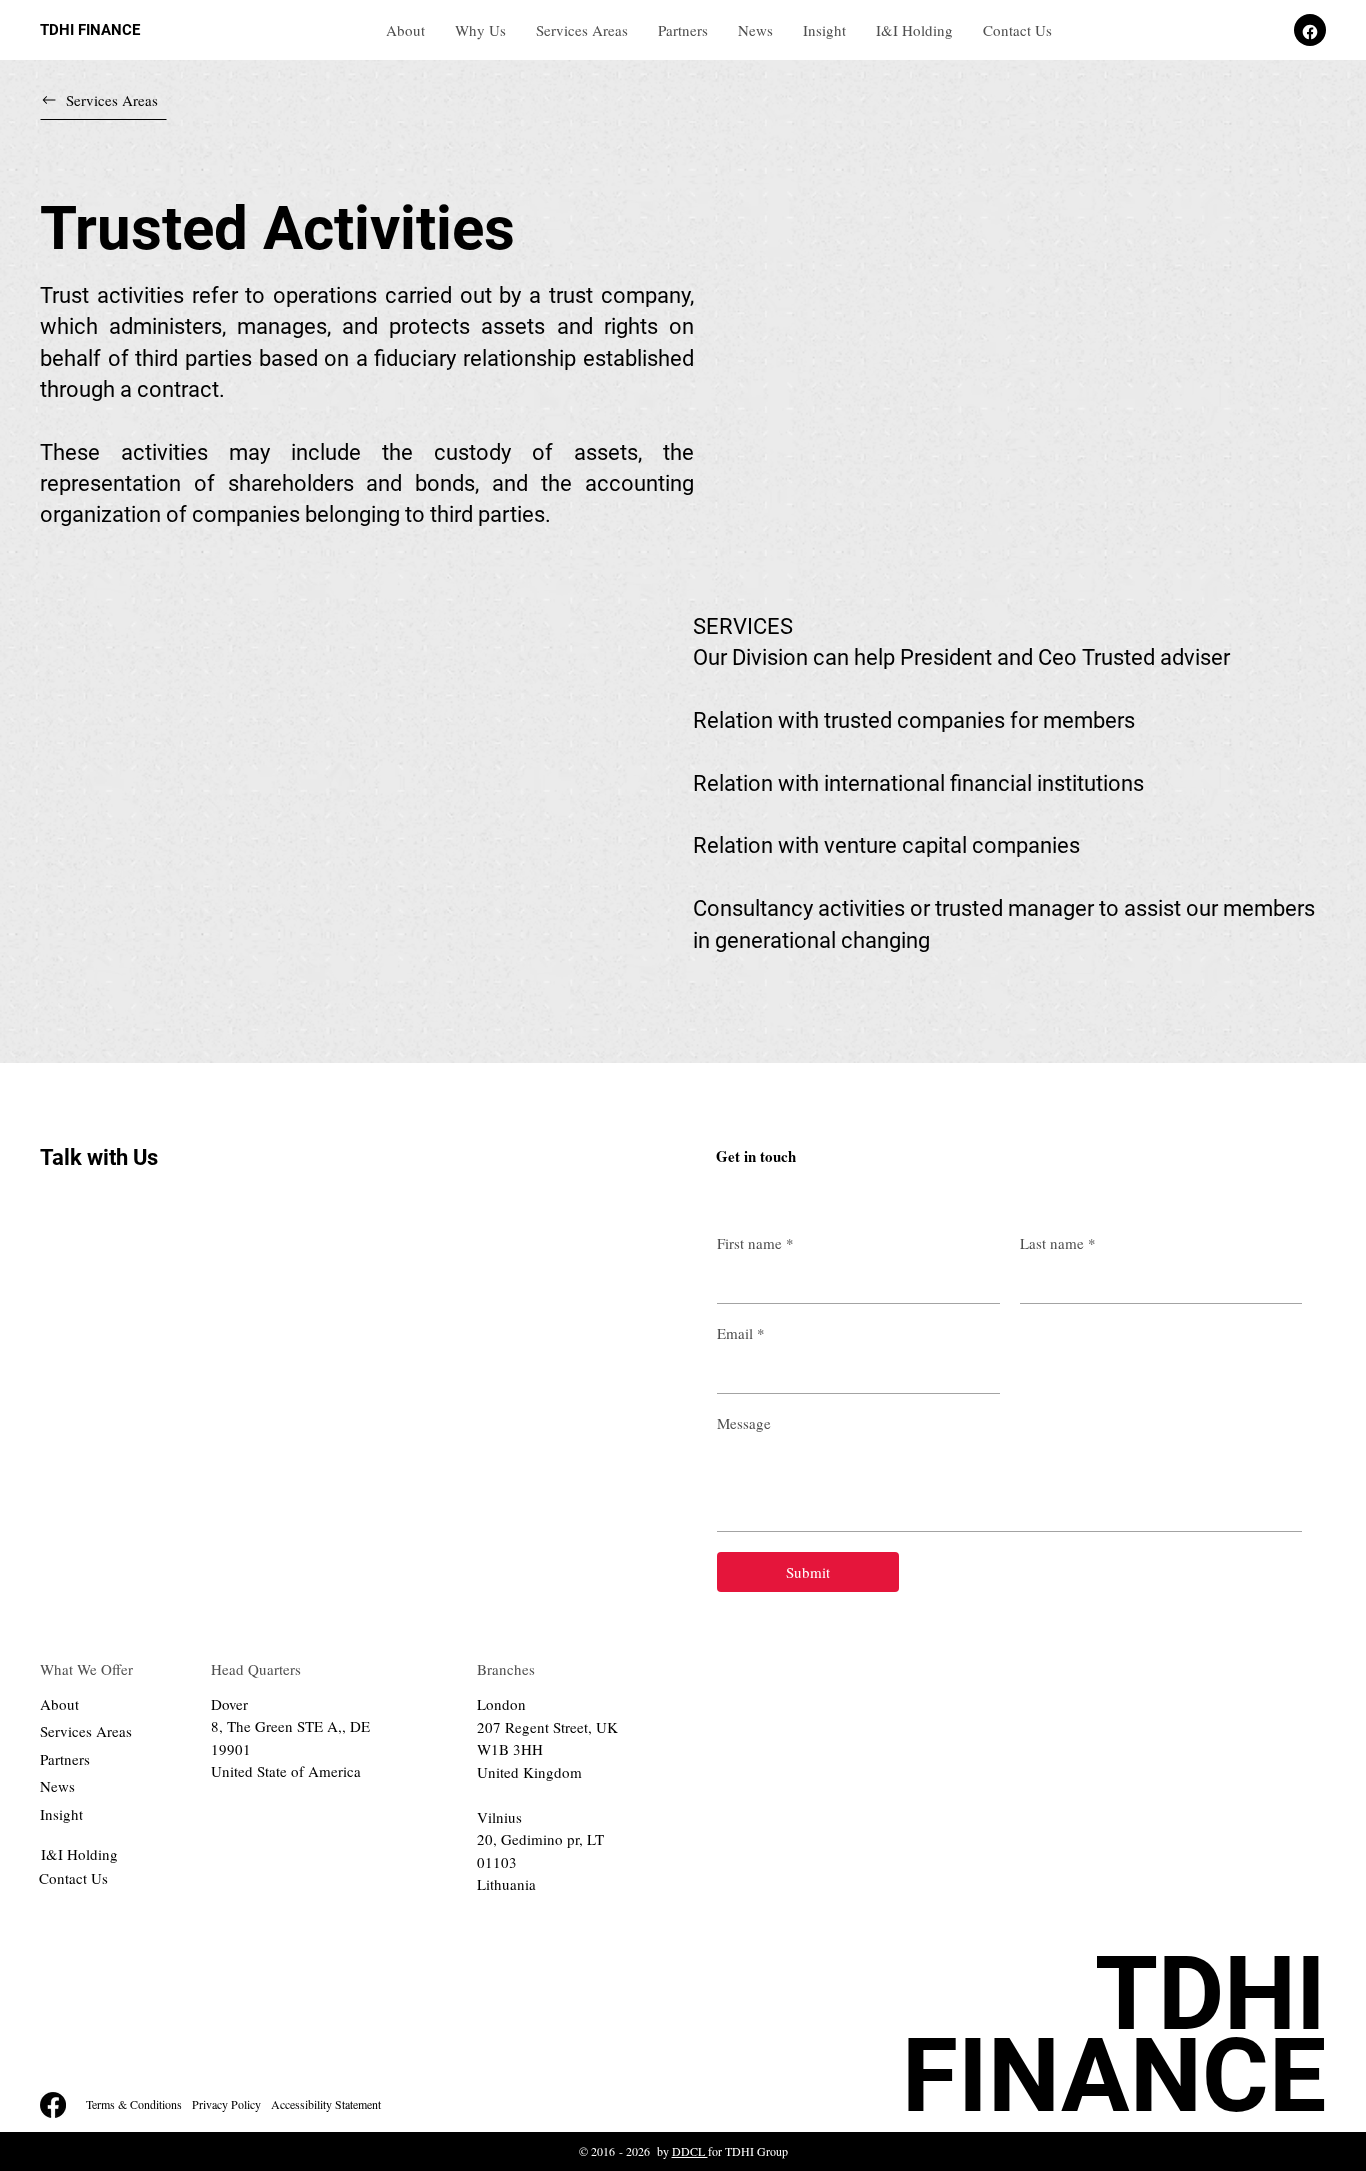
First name (755, 1243)
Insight (61, 1814)
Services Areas (86, 1731)
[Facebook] (53, 2105)
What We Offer (86, 1669)
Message (744, 1423)
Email (741, 1333)
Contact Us (73, 1878)
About (59, 1704)
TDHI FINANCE (90, 30)
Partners (65, 1759)
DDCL (690, 2151)
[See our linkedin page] (1310, 30)
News (57, 1786)
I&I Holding (79, 1854)
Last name (1058, 1243)
